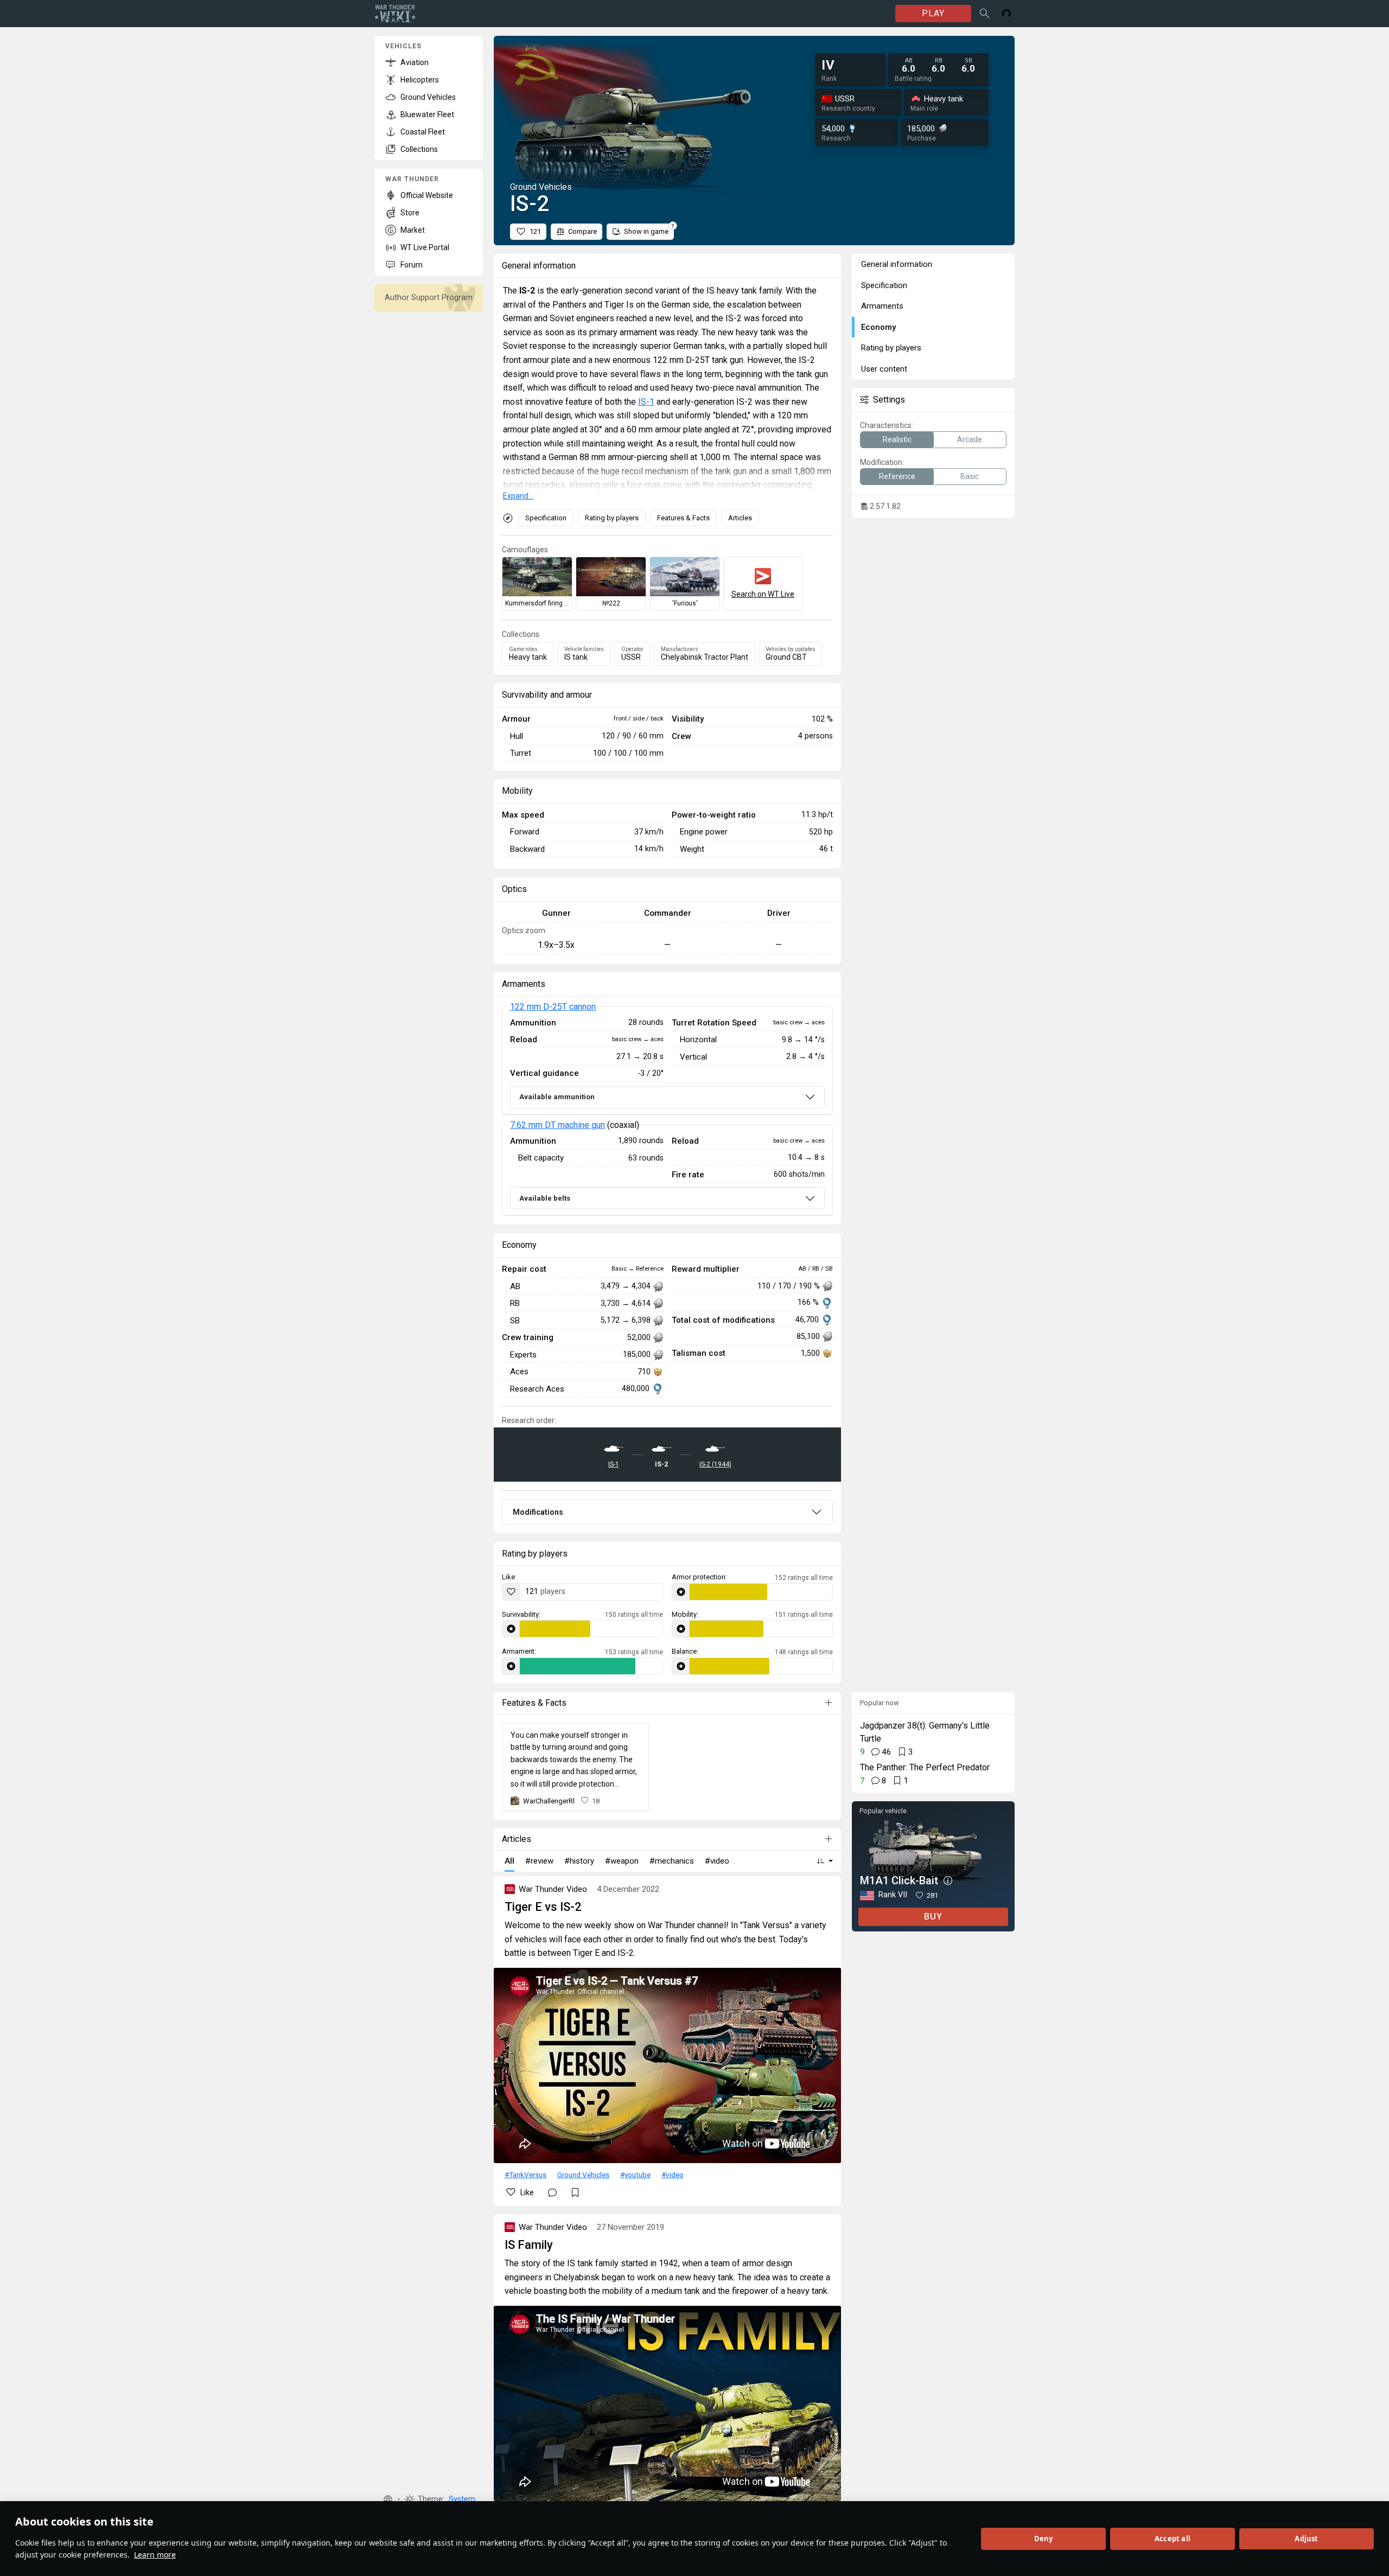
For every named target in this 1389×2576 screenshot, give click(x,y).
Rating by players (612, 518)
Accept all (1173, 2539)
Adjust (1306, 2539)
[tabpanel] (667, 1111)
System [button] (462, 2499)
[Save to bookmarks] (575, 2192)
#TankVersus (525, 2175)
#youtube (635, 2175)
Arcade (970, 439)
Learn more (155, 2555)
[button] (388, 2500)
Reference (897, 476)
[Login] (1006, 14)
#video (673, 2175)
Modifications (538, 1512)
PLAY (933, 13)
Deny (1044, 2539)
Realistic (897, 439)
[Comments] (552, 2192)
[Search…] (985, 14)
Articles (740, 518)
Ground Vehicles (583, 2175)
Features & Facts (683, 518)
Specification (546, 518)
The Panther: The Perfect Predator (925, 1767)
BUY (933, 1917)
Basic (970, 476)
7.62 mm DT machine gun (557, 1125)
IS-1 (646, 402)
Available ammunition (557, 1097)
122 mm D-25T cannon (553, 1007)
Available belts (545, 1198)
